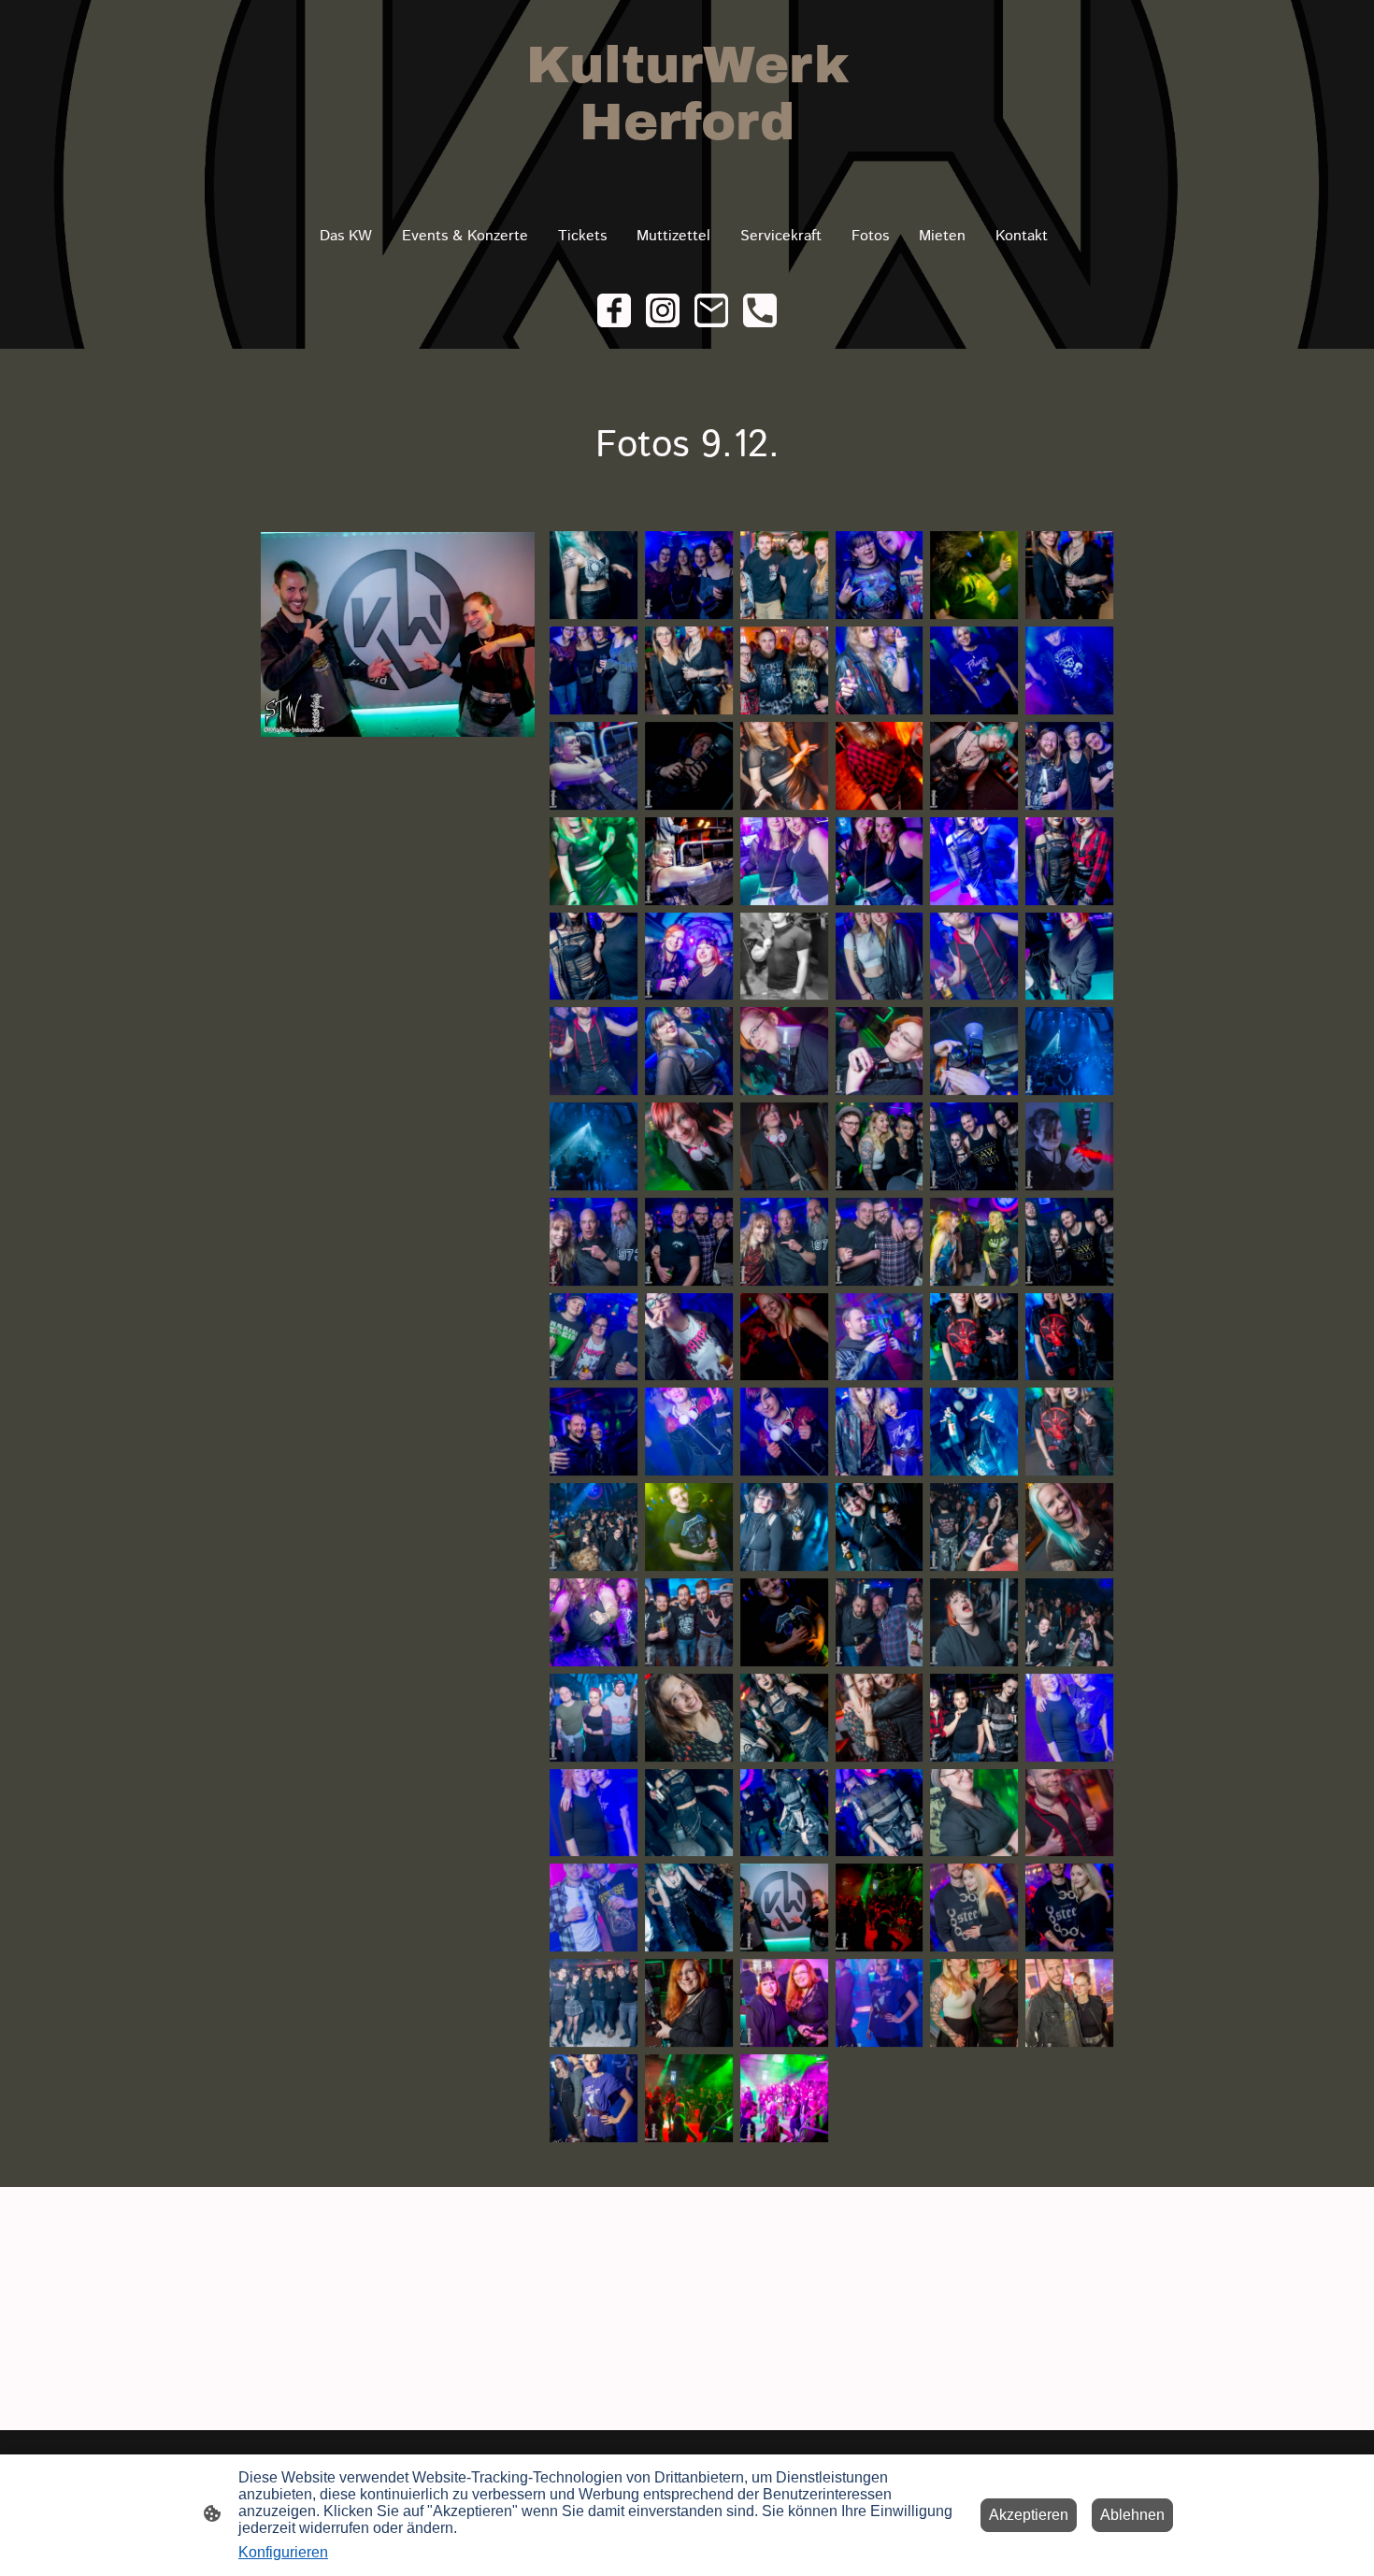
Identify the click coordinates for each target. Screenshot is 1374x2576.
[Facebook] (614, 310)
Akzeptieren (1029, 2515)
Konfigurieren (283, 2552)
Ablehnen (1132, 2515)
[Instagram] (663, 310)
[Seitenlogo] (687, 177)
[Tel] (760, 310)
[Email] (711, 310)
